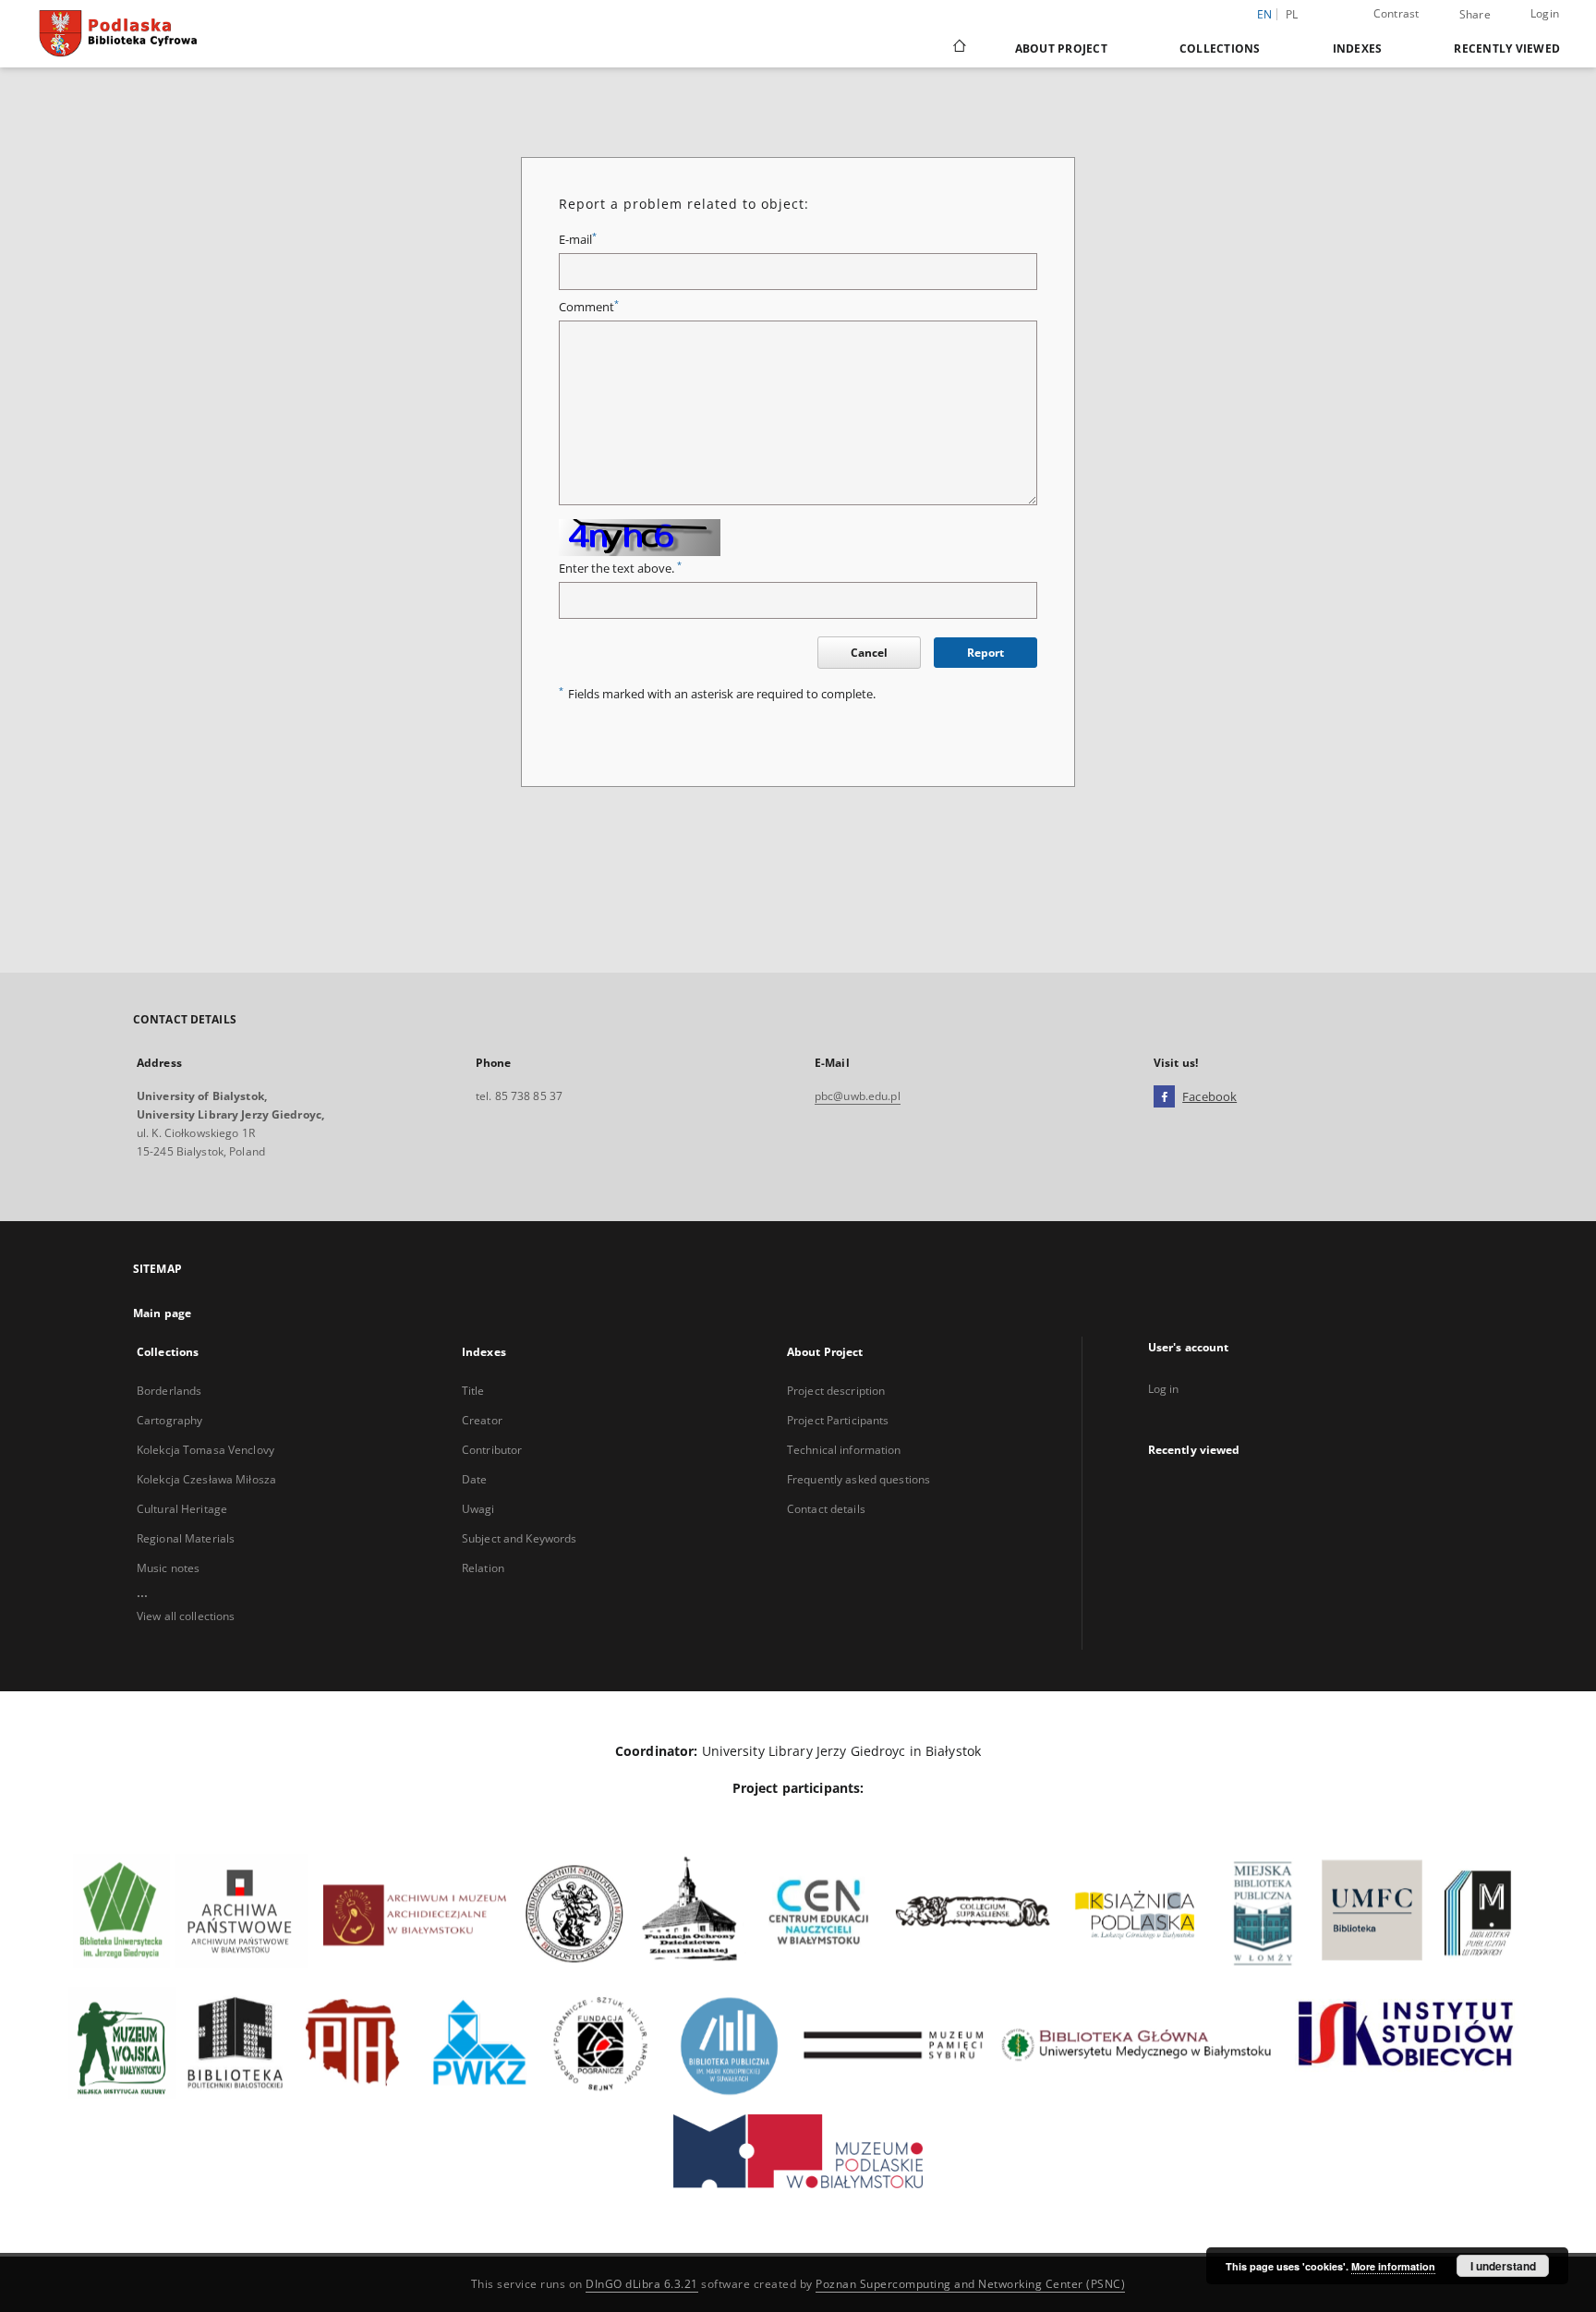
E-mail (578, 240)
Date (474, 1479)
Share (1475, 15)
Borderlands (169, 1391)
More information (1393, 2266)
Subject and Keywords (519, 1538)
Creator (482, 1420)
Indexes (1358, 48)
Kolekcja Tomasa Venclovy (206, 1450)
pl (1292, 14)
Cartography (169, 1420)
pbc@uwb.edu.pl (858, 1096)
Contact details (826, 1509)
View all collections (186, 1616)
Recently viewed (1507, 48)
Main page (162, 1313)
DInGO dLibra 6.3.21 (642, 2284)
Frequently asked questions (858, 1479)
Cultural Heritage (182, 1509)
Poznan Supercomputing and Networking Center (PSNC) (970, 2284)
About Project (1061, 48)
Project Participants (838, 1420)
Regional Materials (186, 1538)
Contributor (492, 1450)
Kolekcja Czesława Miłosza (206, 1479)
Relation (483, 1568)
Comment (589, 307)
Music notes (168, 1568)
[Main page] (958, 48)
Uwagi (478, 1509)
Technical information (844, 1450)
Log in (1164, 1389)
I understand (1503, 2266)
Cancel (869, 653)
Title (473, 1391)
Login (1545, 13)
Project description (836, 1391)
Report (985, 653)
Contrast (1396, 13)
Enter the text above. (620, 569)
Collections (1220, 48)
